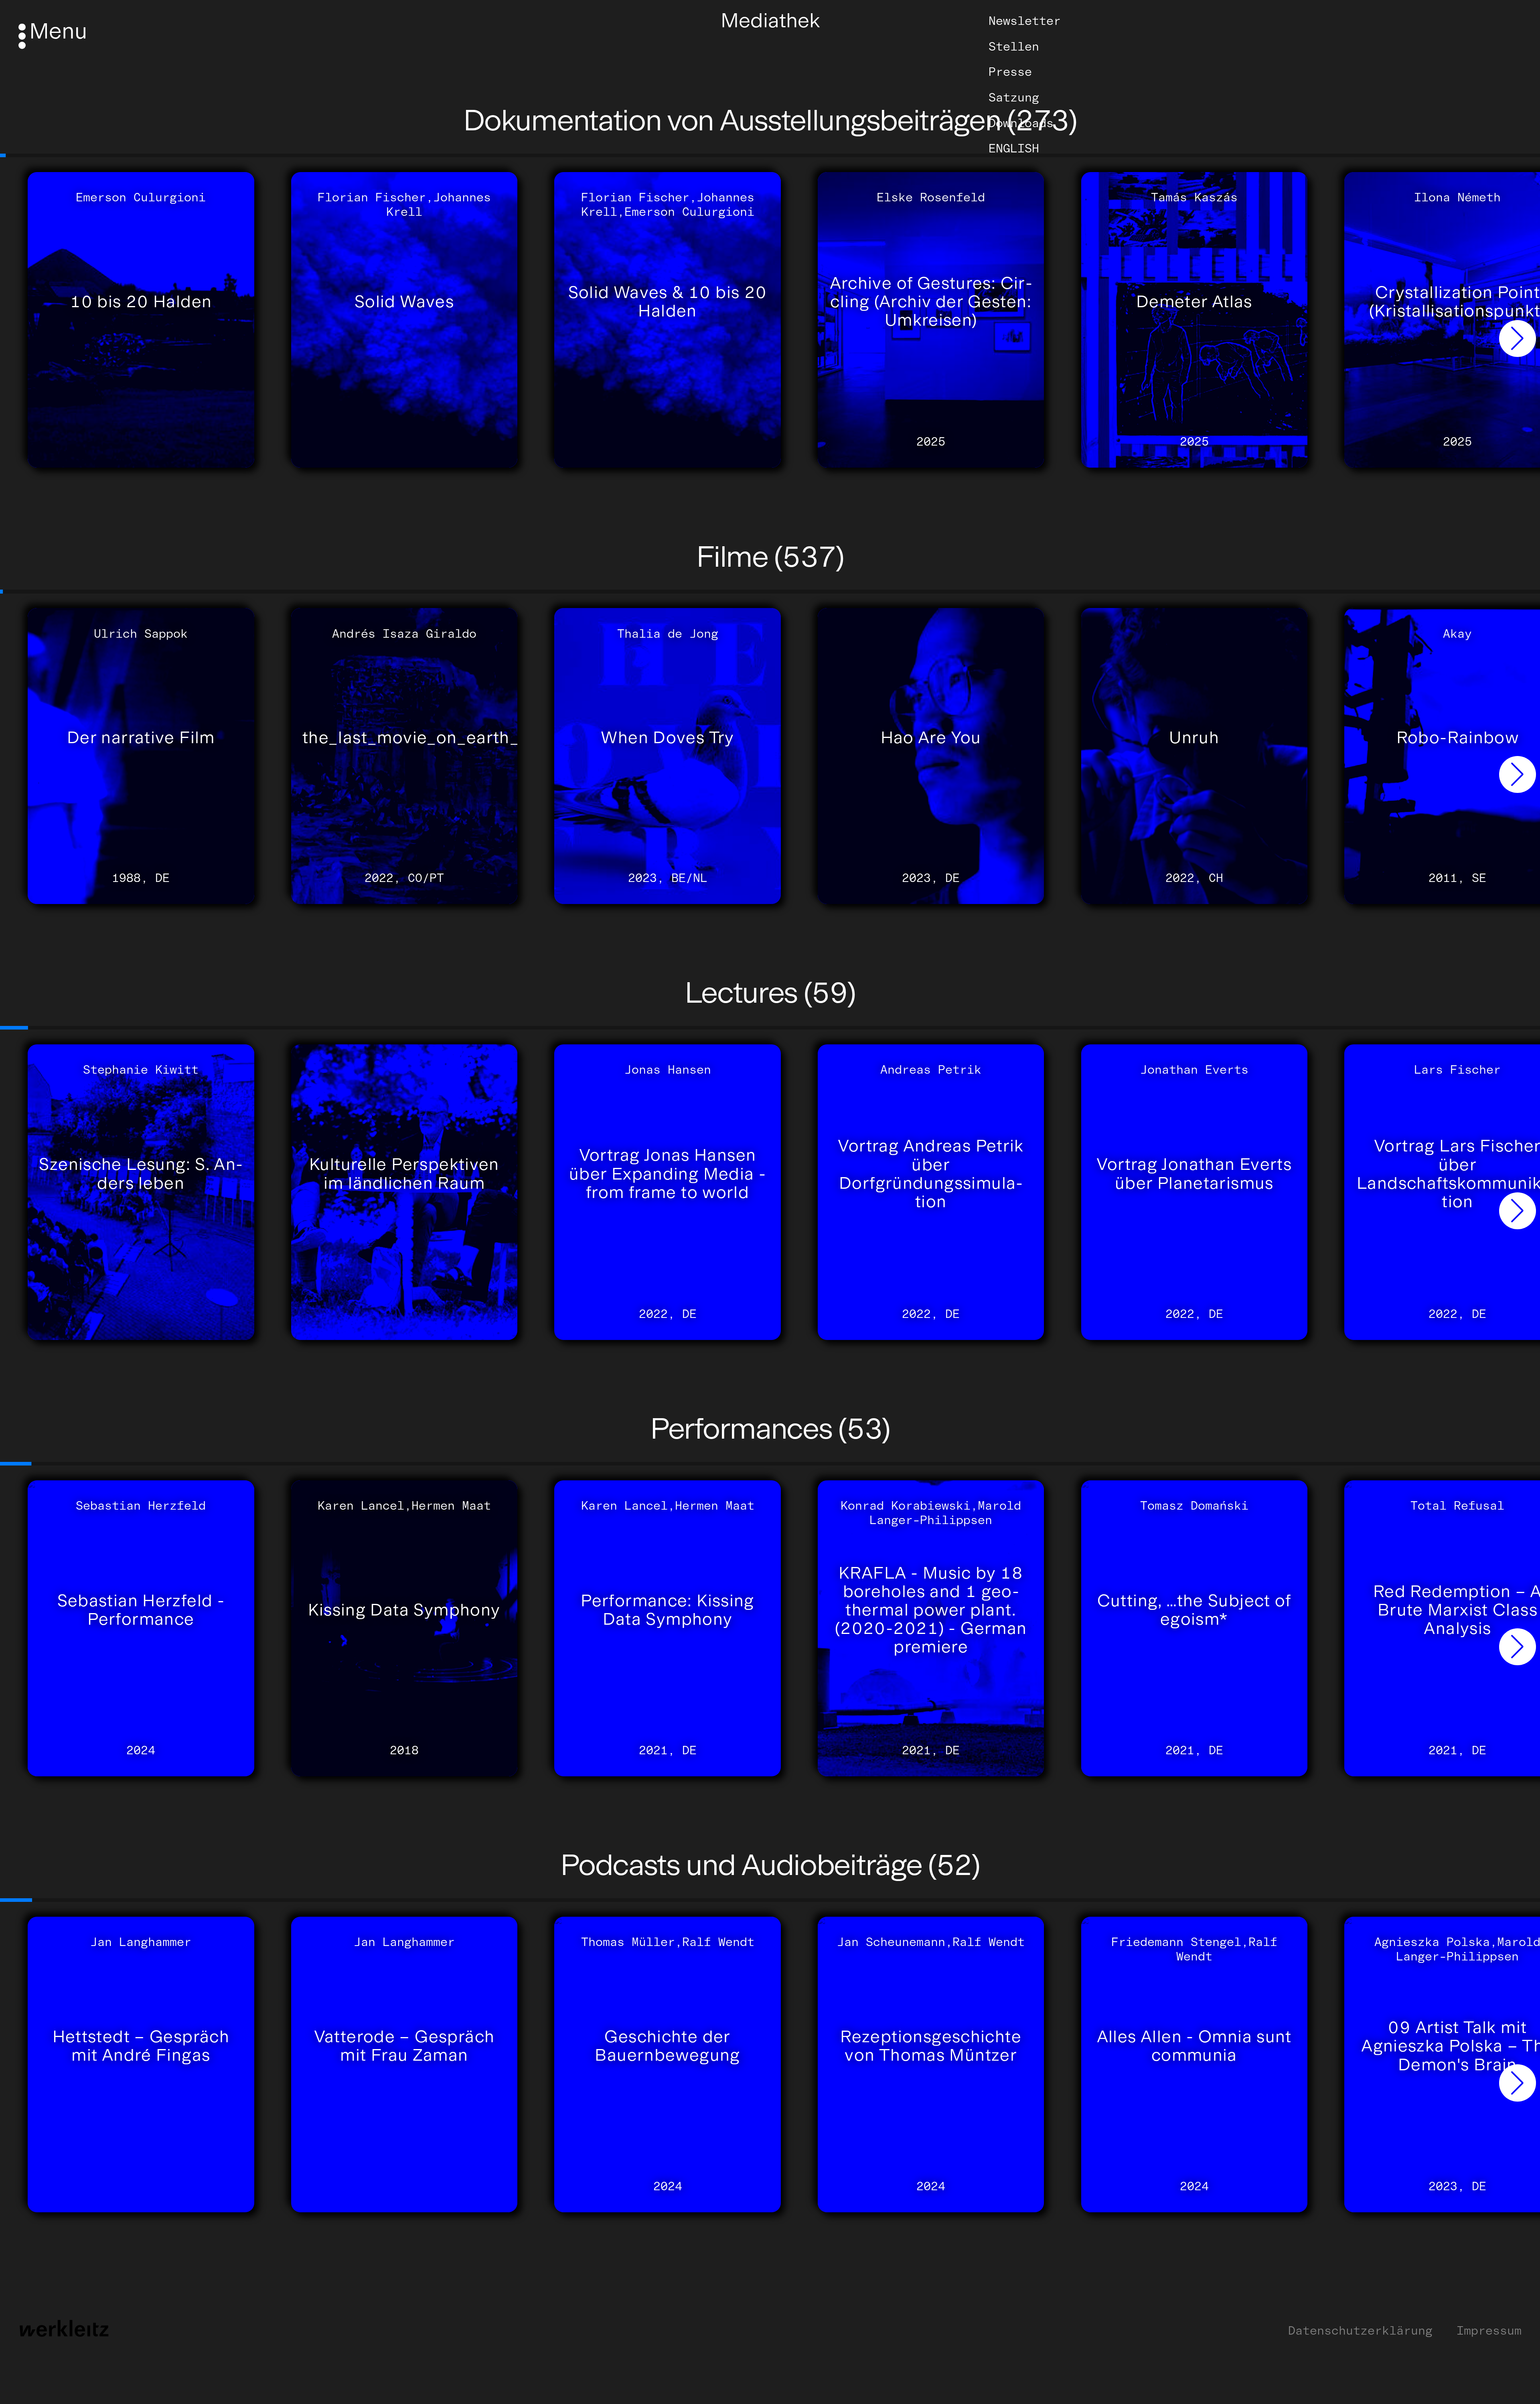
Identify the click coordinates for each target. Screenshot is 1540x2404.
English (1014, 148)
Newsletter (1025, 21)
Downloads (1021, 123)
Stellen (1014, 47)
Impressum (1489, 2331)
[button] (1518, 339)
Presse (1010, 72)
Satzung (1014, 97)
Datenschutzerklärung (1360, 2331)
